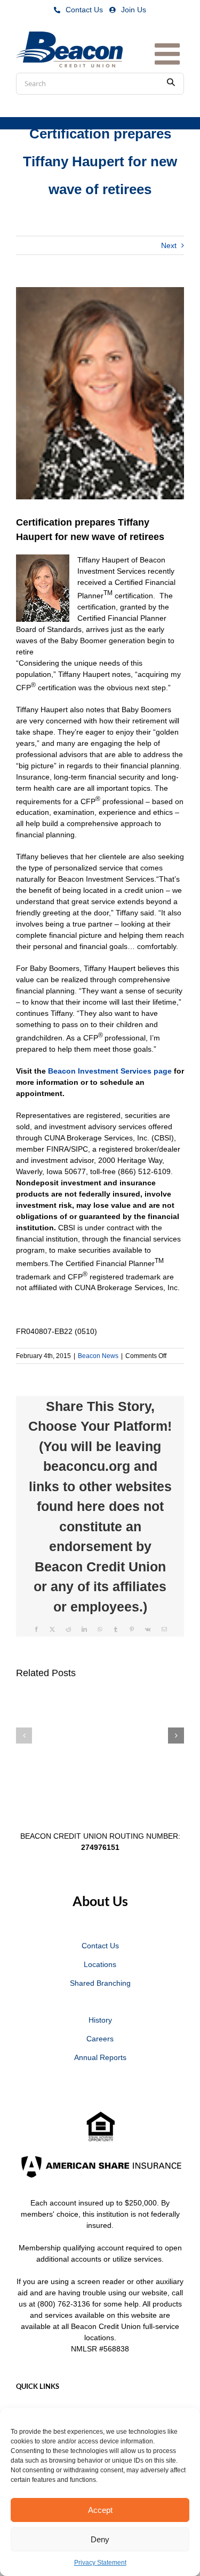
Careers (100, 2039)
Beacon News (98, 1356)
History (100, 2020)
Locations (100, 1964)
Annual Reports (100, 2057)
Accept (100, 2510)
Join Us (134, 10)
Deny (100, 2539)
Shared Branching (100, 1983)
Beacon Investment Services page (110, 1071)
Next (169, 245)
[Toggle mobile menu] (169, 50)
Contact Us (84, 10)
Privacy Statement (100, 2563)
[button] (24, 1736)
